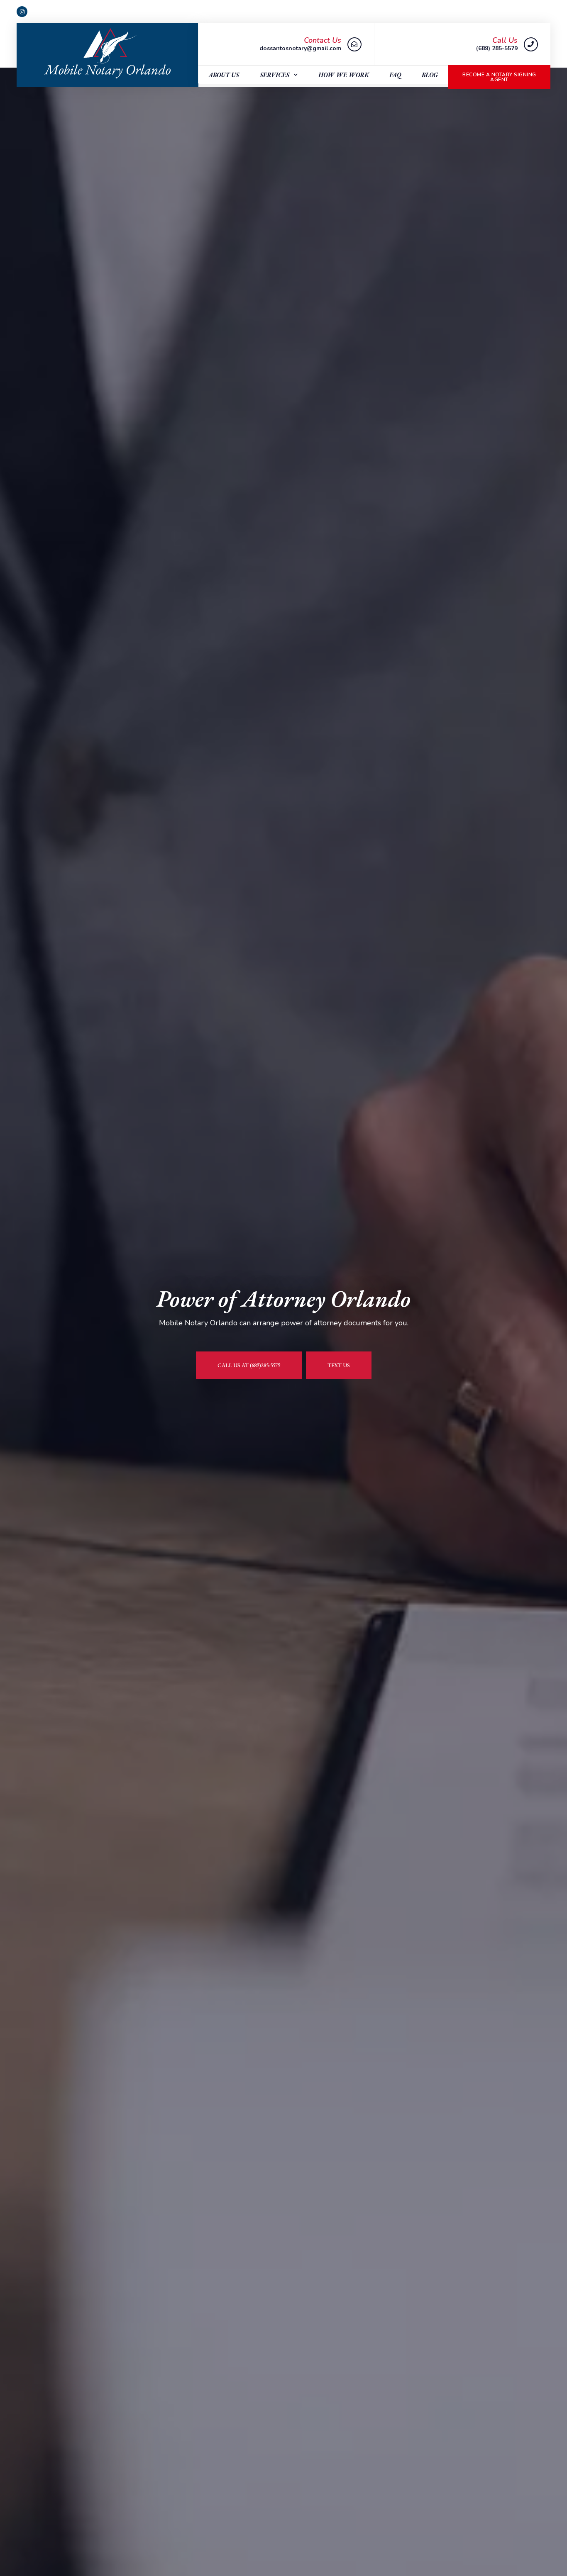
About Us (224, 75)
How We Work (344, 75)
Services (275, 75)
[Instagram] (22, 12)
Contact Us (323, 40)
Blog (430, 75)
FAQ (395, 75)
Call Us (505, 40)
